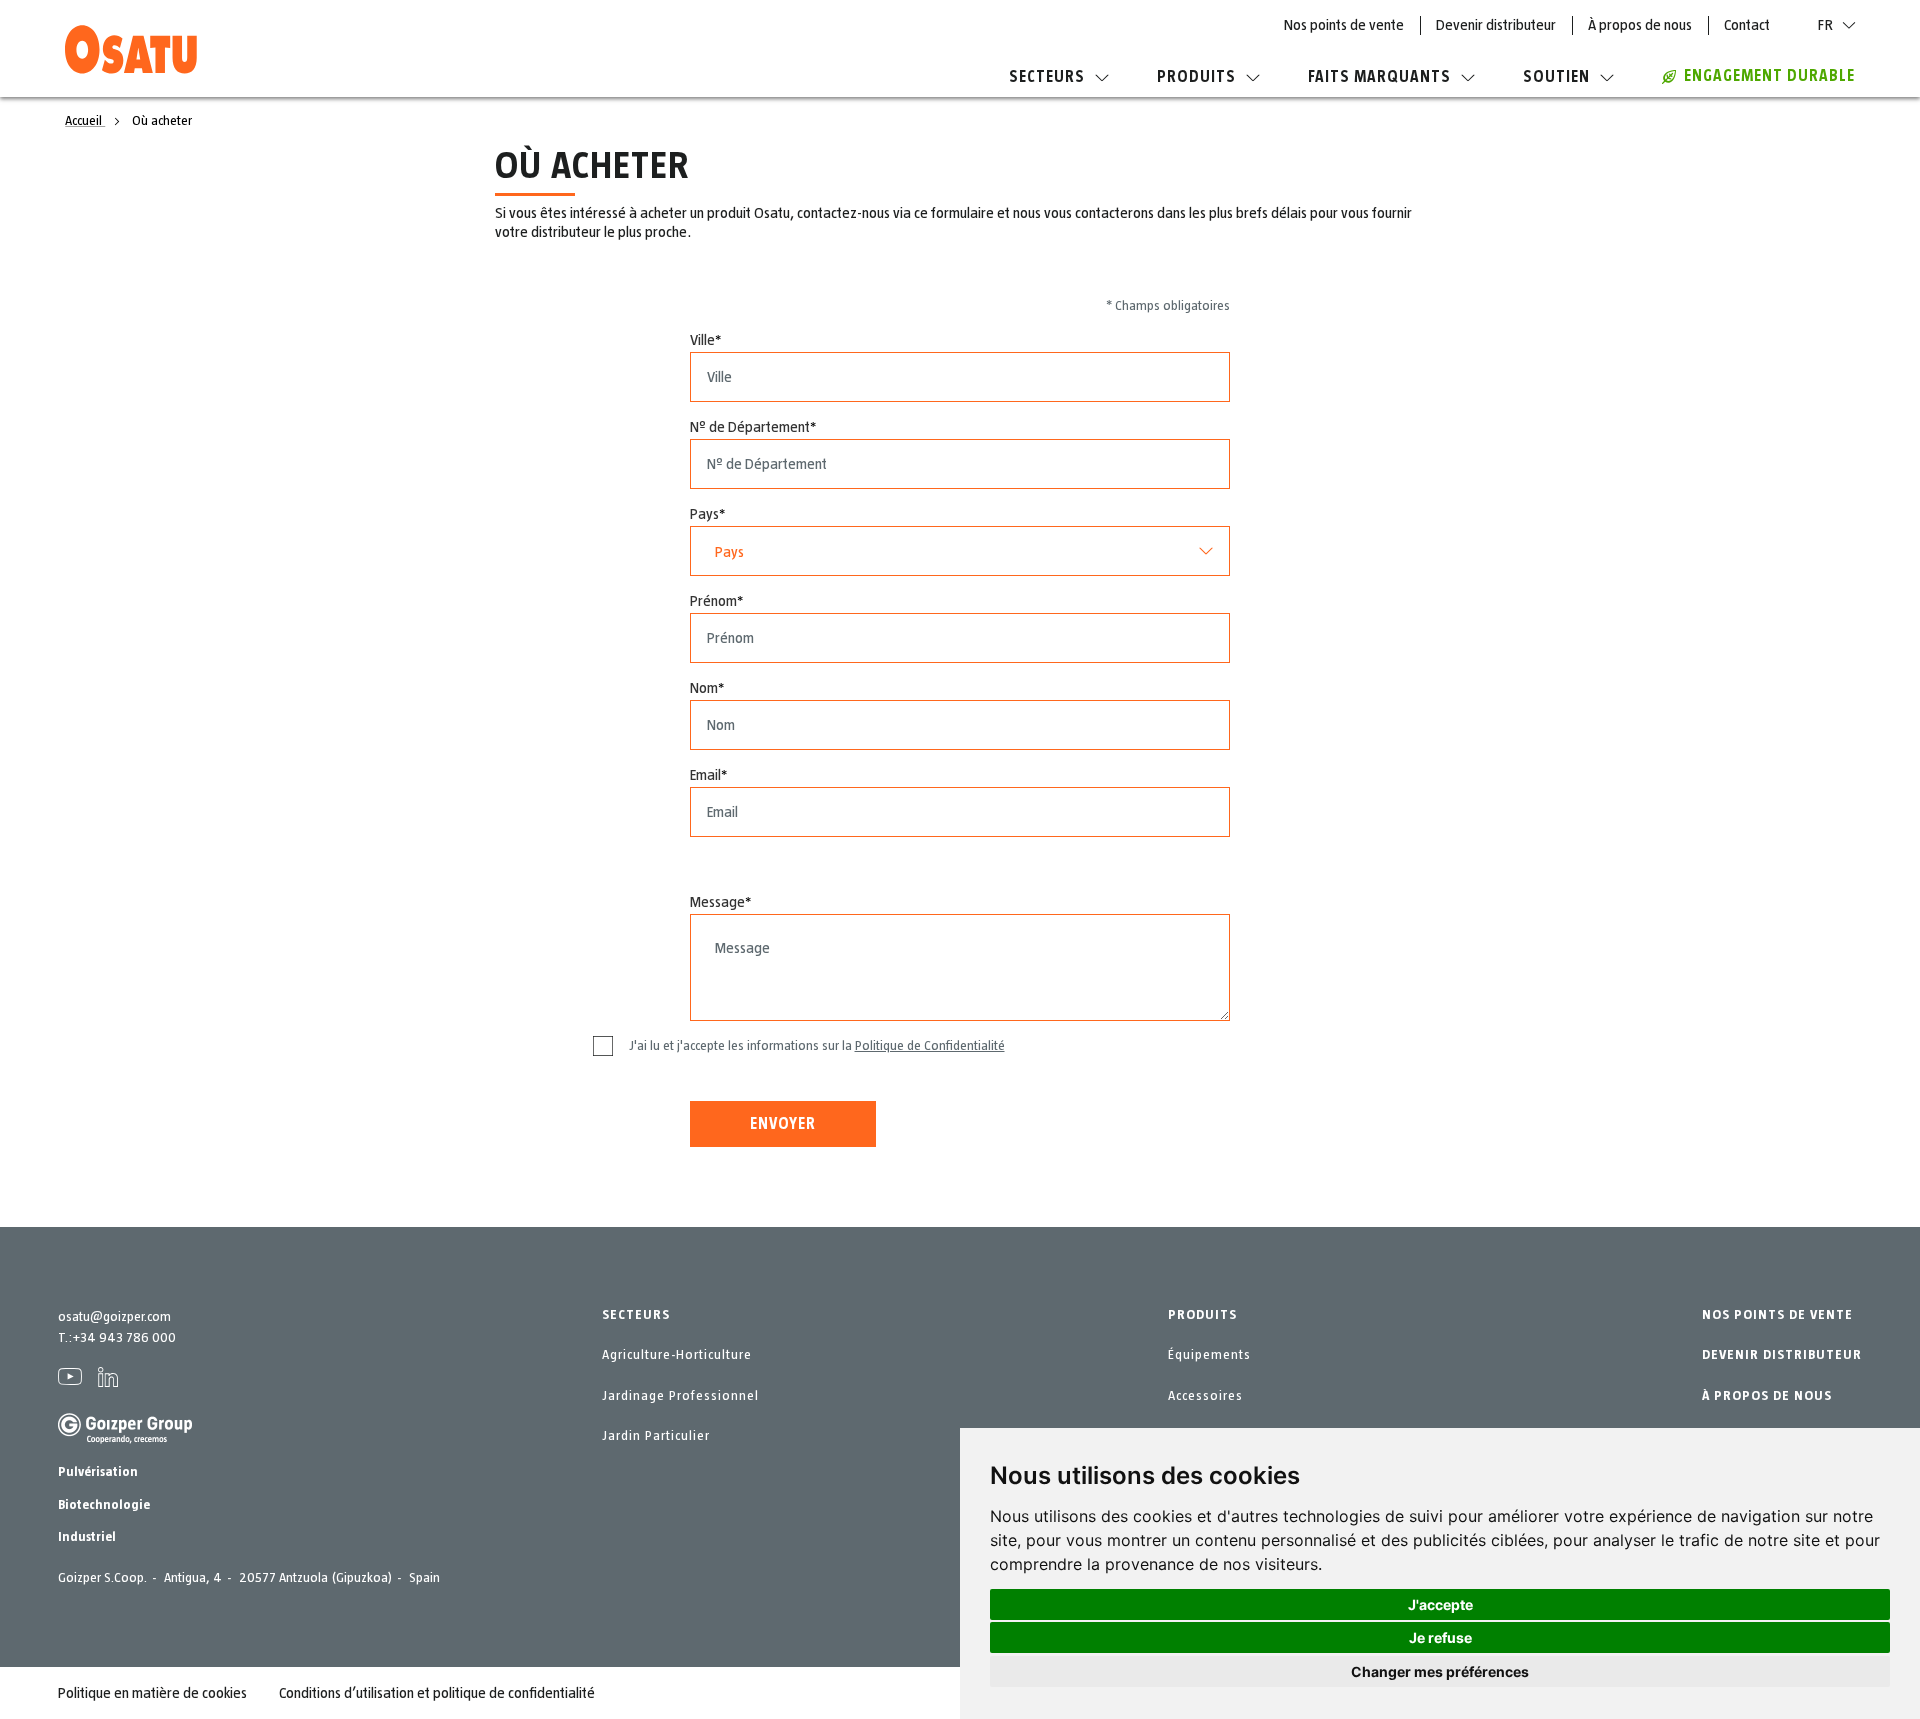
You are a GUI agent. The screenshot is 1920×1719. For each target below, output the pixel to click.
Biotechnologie (104, 1505)
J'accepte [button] (1440, 1604)
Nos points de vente (1344, 25)
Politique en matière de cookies (152, 1693)
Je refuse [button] (1440, 1637)
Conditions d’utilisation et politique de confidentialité (437, 1693)
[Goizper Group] (125, 1440)
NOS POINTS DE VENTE (1777, 1315)
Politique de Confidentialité (930, 1046)
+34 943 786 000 (124, 1338)
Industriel (87, 1537)
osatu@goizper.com (114, 1317)
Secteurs (1047, 77)
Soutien (1556, 77)
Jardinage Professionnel (680, 1396)
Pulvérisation (98, 1472)
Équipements (1209, 1355)
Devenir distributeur (1496, 25)
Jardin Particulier (656, 1436)
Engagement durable (1769, 76)
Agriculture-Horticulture (677, 1355)
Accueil (85, 121)
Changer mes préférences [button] (1440, 1671)
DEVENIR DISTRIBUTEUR (1782, 1355)
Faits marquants (1379, 77)
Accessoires (1205, 1396)
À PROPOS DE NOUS (1767, 1396)
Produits (1196, 77)
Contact (1747, 25)
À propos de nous (1640, 25)
